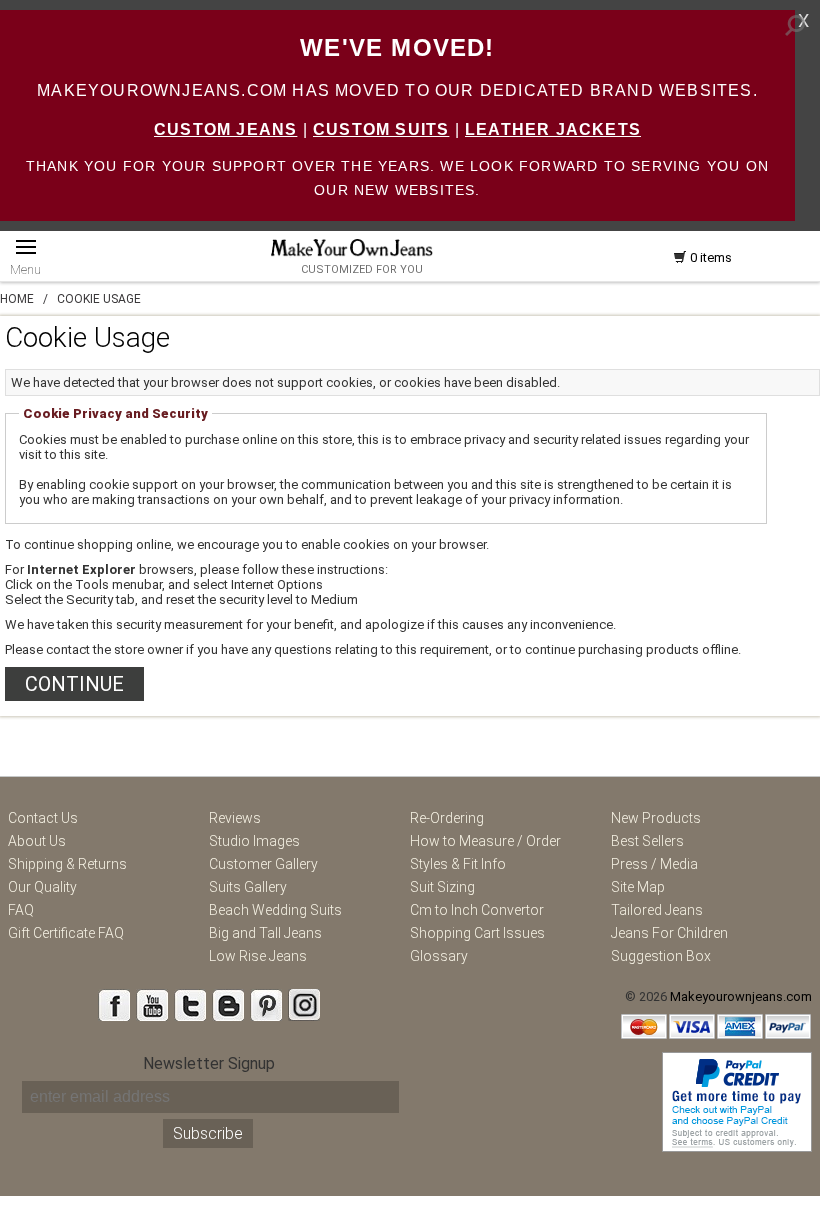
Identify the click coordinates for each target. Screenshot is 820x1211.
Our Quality (42, 887)
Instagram (304, 1005)
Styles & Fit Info (458, 864)
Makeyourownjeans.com (741, 996)
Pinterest (266, 1005)
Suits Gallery (248, 887)
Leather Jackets (553, 129)
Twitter (190, 1005)
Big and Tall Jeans (265, 933)
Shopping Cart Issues (477, 933)
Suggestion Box (661, 956)
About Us (37, 841)
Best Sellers (647, 841)
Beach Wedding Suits (275, 910)
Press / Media (654, 864)
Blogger (228, 1005)
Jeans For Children (669, 933)
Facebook (114, 1005)
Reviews (235, 818)
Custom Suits (381, 129)
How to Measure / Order (485, 841)
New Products (656, 818)
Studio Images (254, 841)
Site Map (638, 887)
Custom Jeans (225, 129)
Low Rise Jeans (258, 956)
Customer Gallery (263, 864)
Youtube (152, 1005)
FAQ (21, 910)
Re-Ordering (447, 818)
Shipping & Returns (67, 864)
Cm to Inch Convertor (477, 910)
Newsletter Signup (209, 1063)
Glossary (439, 956)
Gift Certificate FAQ (66, 933)
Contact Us (43, 818)
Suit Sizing (442, 887)
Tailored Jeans (657, 910)
